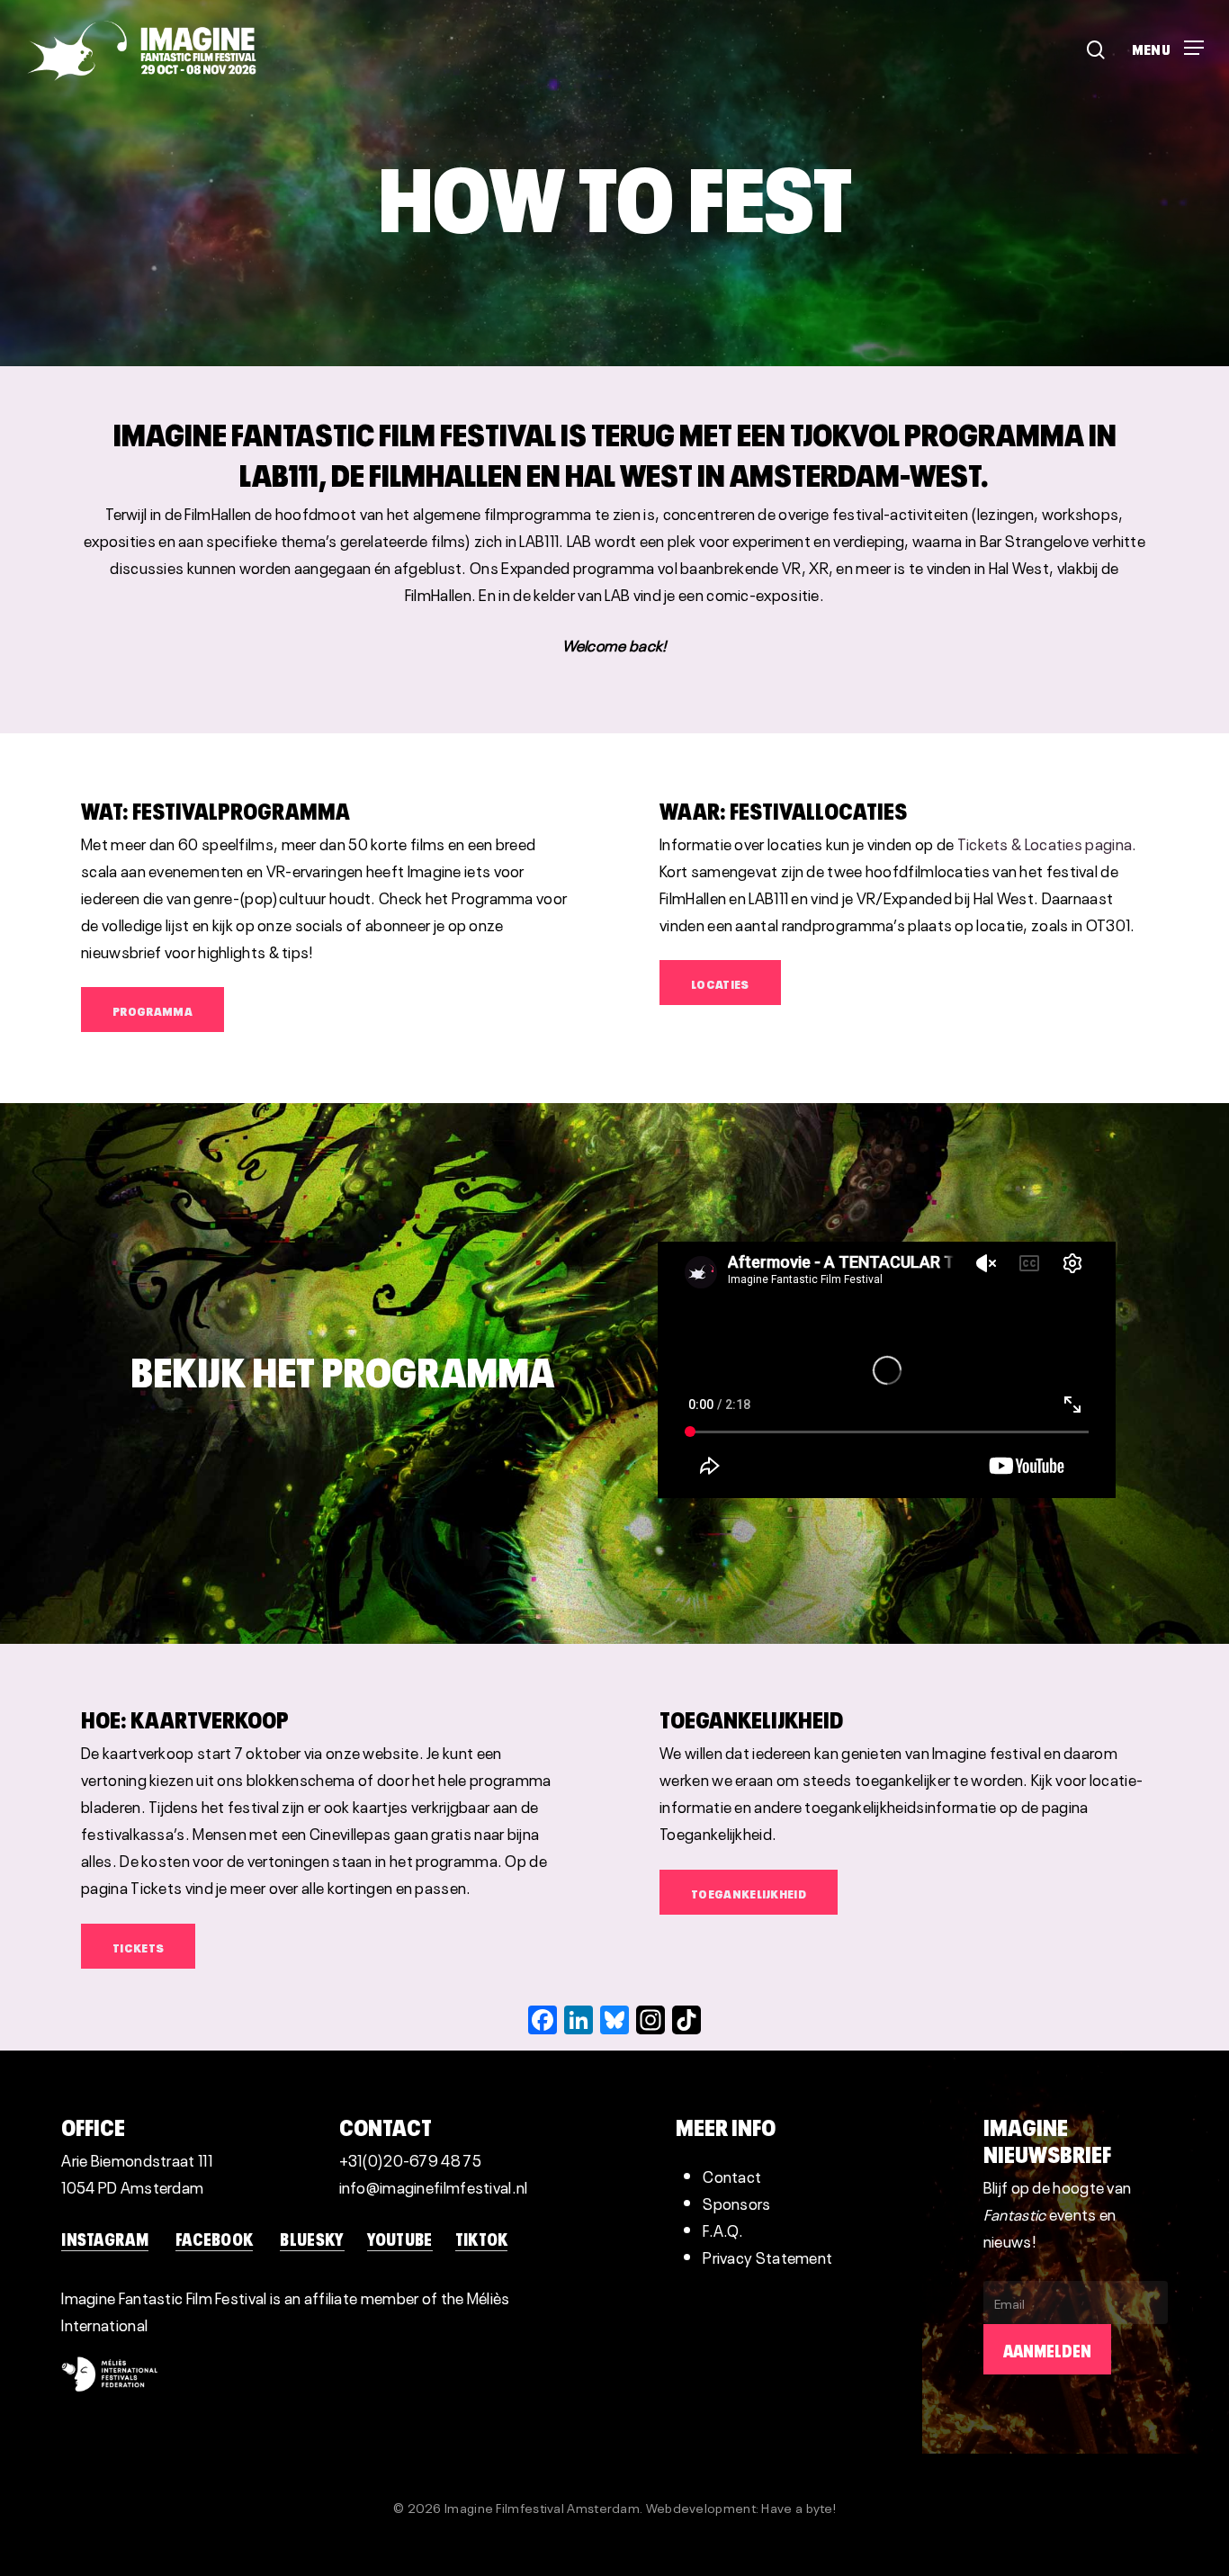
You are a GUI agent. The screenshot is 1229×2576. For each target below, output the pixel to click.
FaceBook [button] (214, 2238)
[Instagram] (650, 2020)
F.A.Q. (723, 2229)
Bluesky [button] (312, 2238)
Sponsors (736, 2202)
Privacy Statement (767, 2256)
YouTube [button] (400, 2238)
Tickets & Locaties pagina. (1047, 843)
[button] (1168, 42)
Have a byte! (798, 2507)
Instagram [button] (105, 2238)
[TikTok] (686, 2020)
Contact (732, 2175)
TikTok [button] (482, 2238)
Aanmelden (1047, 2349)
